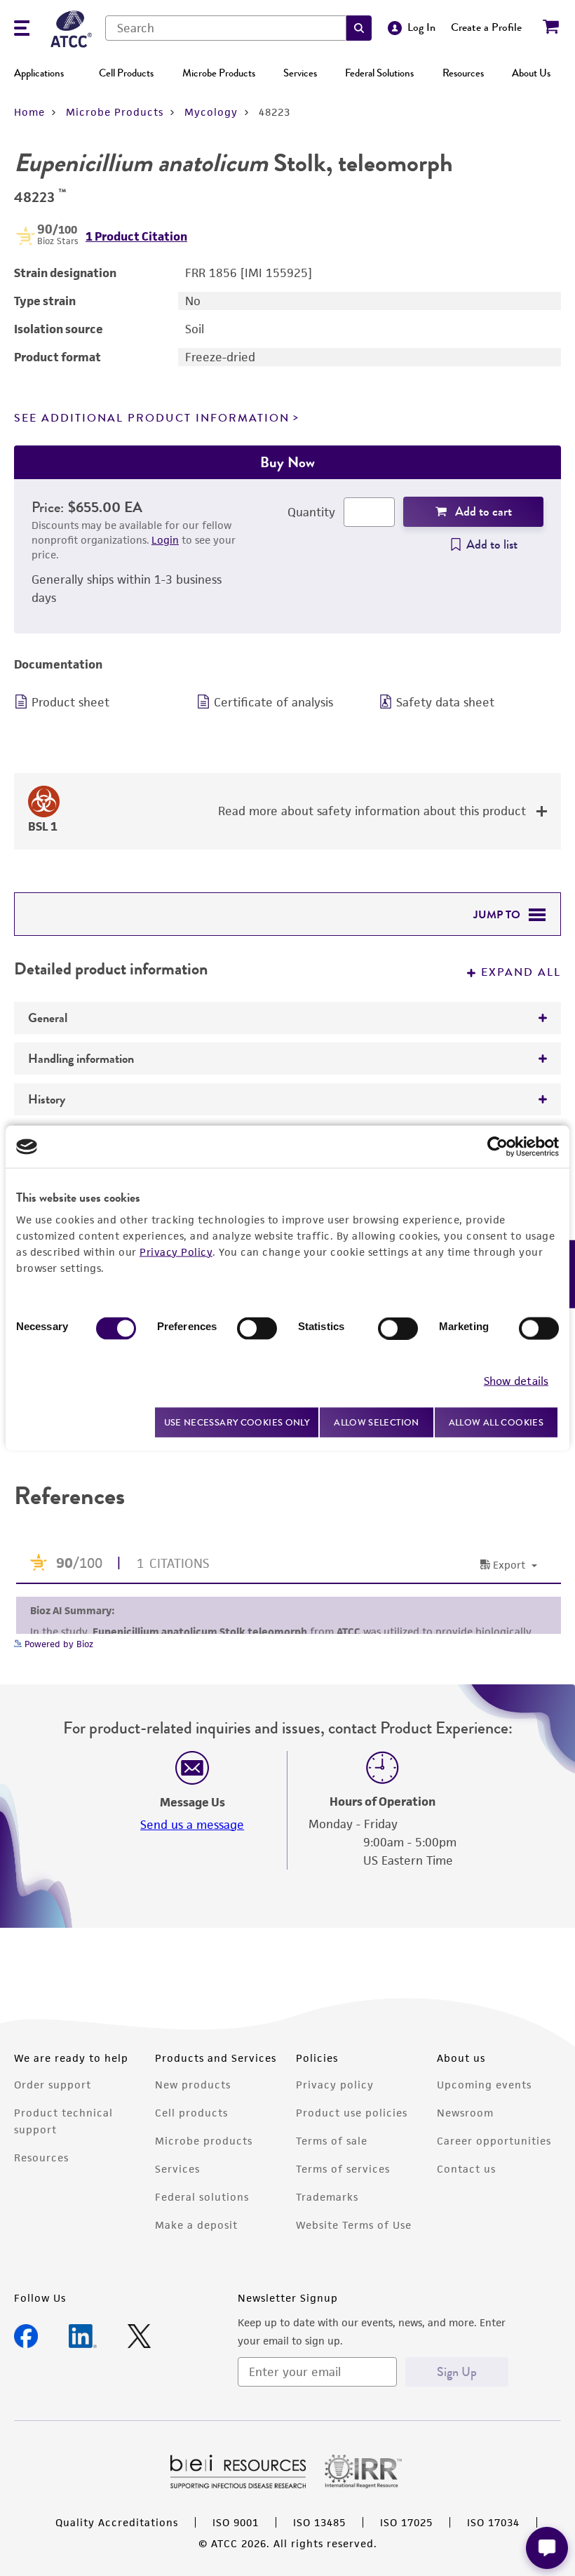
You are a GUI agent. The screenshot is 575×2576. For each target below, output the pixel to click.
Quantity (311, 512)
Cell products (191, 2113)
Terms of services (343, 2169)
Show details (516, 1380)
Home (29, 112)
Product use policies (352, 2113)
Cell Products (126, 73)
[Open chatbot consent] (547, 2548)
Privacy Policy (176, 1252)
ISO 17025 (406, 2522)
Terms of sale (332, 2141)
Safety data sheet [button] (445, 702)
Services (300, 73)
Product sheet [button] (70, 702)
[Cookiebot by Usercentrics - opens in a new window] (498, 1147)
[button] (359, 28)
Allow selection (377, 1422)
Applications (39, 73)
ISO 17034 (493, 2522)
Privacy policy (335, 2085)
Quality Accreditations (117, 2522)
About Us (531, 73)
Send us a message (192, 1825)
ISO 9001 (236, 2522)
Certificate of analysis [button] (273, 702)
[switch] (257, 1329)
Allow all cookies (496, 1422)
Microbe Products (219, 73)
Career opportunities (494, 2141)
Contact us (466, 2169)
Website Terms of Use (354, 2225)
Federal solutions (202, 2197)
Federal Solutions (379, 73)
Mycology (211, 112)
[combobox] (226, 28)
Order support (53, 2085)
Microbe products (204, 2141)
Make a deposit (196, 2225)
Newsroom (465, 2113)
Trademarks (327, 2197)
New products (193, 2085)
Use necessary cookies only (237, 1422)
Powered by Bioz (57, 1644)
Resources (463, 73)
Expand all (521, 972)
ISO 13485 (319, 2522)
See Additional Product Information (152, 418)
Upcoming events (484, 2085)
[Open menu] (22, 30)
